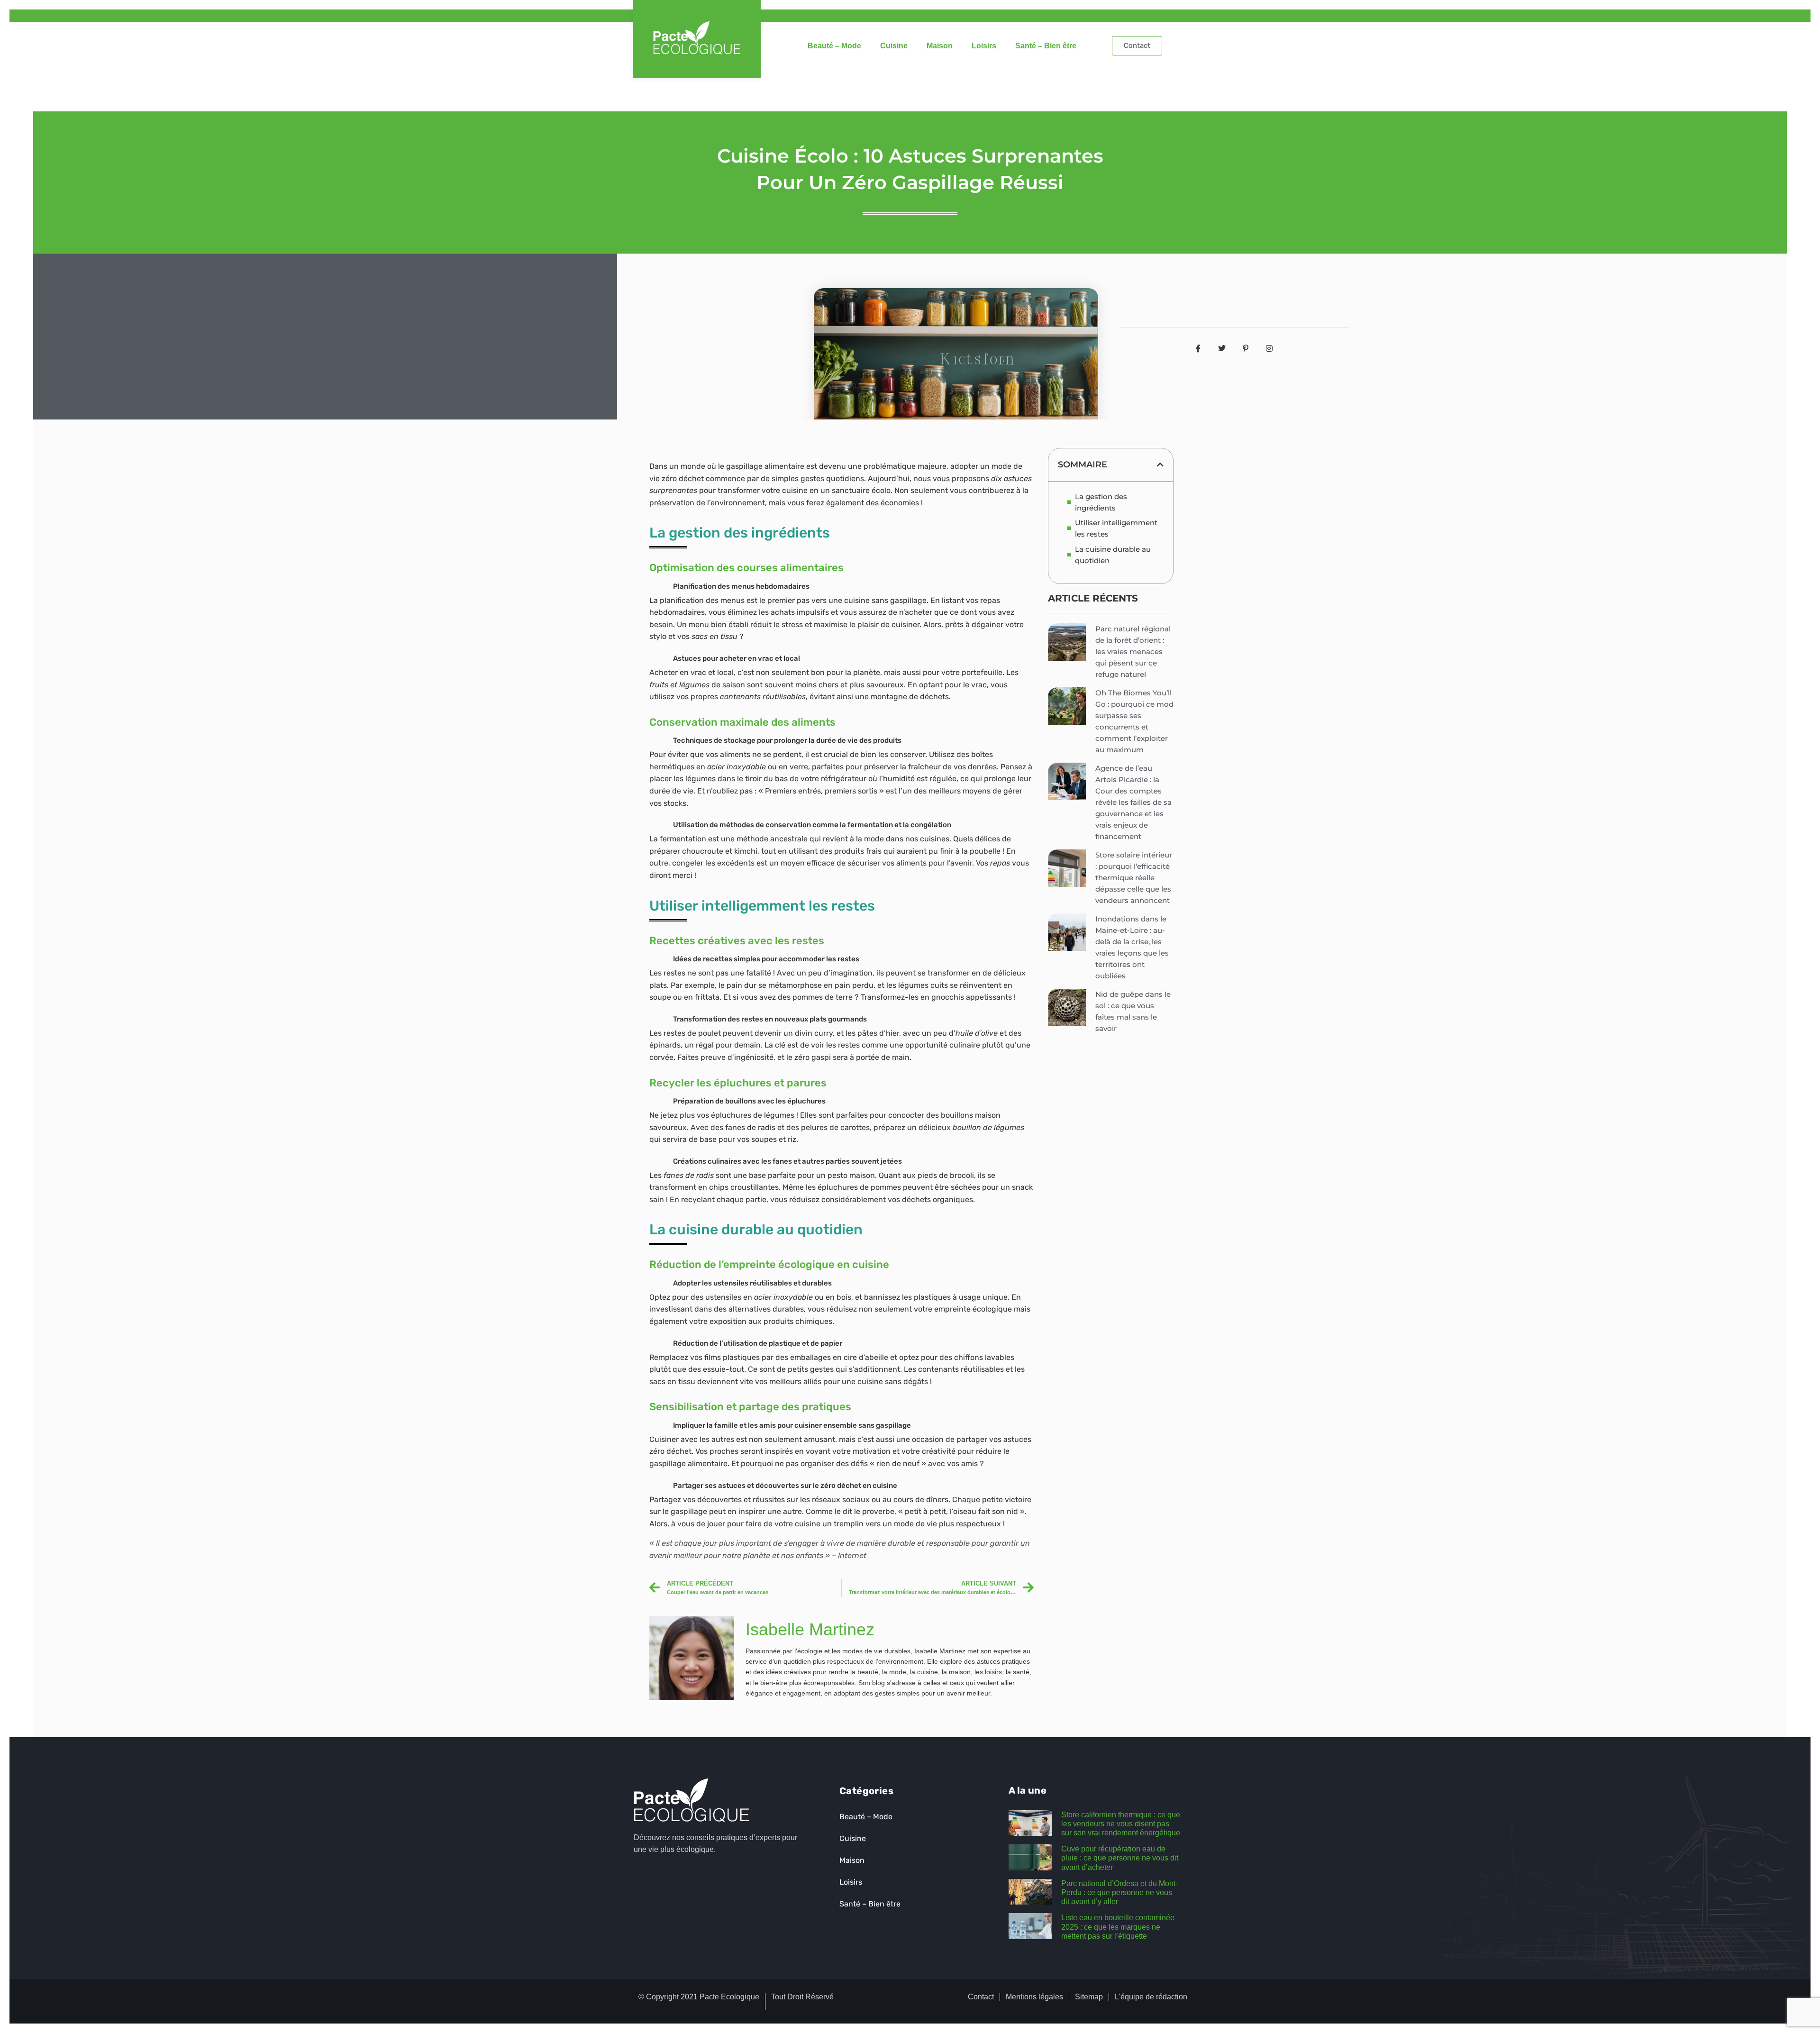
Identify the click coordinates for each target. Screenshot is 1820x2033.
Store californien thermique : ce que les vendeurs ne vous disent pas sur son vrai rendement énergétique (1121, 1824)
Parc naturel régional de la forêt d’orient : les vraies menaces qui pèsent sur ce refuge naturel (1133, 652)
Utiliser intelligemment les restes (1116, 528)
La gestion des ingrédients (1101, 502)
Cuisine (894, 46)
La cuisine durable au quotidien (1113, 555)
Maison (940, 46)
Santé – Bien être (1046, 46)
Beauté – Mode (834, 46)
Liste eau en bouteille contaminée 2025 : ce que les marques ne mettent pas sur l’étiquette (1118, 1927)
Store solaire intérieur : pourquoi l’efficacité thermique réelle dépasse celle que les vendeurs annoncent (1134, 878)
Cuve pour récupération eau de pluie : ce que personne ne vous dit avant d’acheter (1120, 1858)
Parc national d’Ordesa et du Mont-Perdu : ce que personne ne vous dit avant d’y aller (1119, 1892)
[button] (1160, 465)
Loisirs (984, 46)
